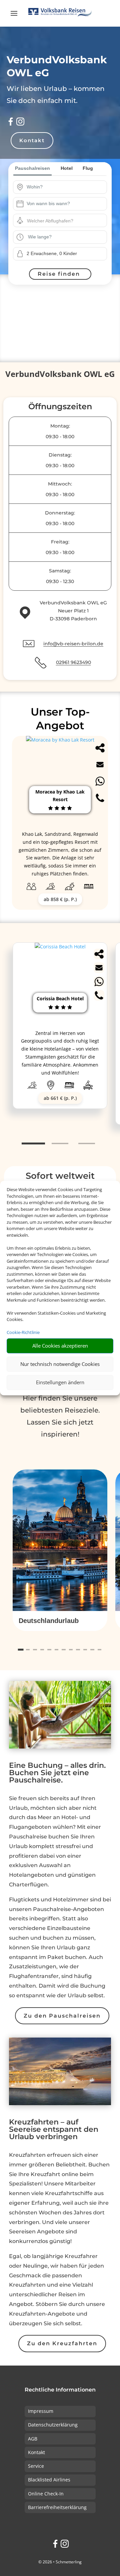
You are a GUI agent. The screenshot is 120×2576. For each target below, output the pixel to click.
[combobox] (65, 187)
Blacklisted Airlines (49, 2480)
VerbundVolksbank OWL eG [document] (60, 375)
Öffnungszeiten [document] (60, 407)
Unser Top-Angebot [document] (60, 719)
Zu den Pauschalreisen (62, 2016)
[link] (60, 1034)
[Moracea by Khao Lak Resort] (60, 740)
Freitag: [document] (60, 542)
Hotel (67, 168)
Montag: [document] (60, 426)
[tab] (33, 1144)
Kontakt (32, 140)
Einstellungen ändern (60, 1382)
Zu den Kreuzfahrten (62, 2343)
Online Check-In (46, 2494)
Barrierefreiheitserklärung (57, 2507)
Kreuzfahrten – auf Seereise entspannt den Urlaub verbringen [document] (54, 2130)
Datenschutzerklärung (53, 2425)
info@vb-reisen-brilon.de (73, 644)
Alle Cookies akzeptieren (60, 1346)
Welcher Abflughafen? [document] (50, 221)
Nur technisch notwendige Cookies (60, 1364)
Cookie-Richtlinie (23, 1332)
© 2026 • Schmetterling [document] (60, 2562)
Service (36, 2466)
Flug (88, 168)
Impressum (41, 2411)
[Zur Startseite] (60, 13)
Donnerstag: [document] (60, 513)
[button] (60, 1621)
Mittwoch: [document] (60, 484)
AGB (33, 2439)
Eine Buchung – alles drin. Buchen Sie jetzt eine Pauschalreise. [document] (57, 1773)
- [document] (60, 437)
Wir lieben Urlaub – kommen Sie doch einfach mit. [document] (56, 95)
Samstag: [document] (60, 571)
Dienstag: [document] (60, 455)
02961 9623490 (73, 662)
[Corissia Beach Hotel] (60, 947)
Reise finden (59, 274)
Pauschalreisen (32, 168)
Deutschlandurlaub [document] (49, 1621)
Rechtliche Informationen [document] (60, 2390)
